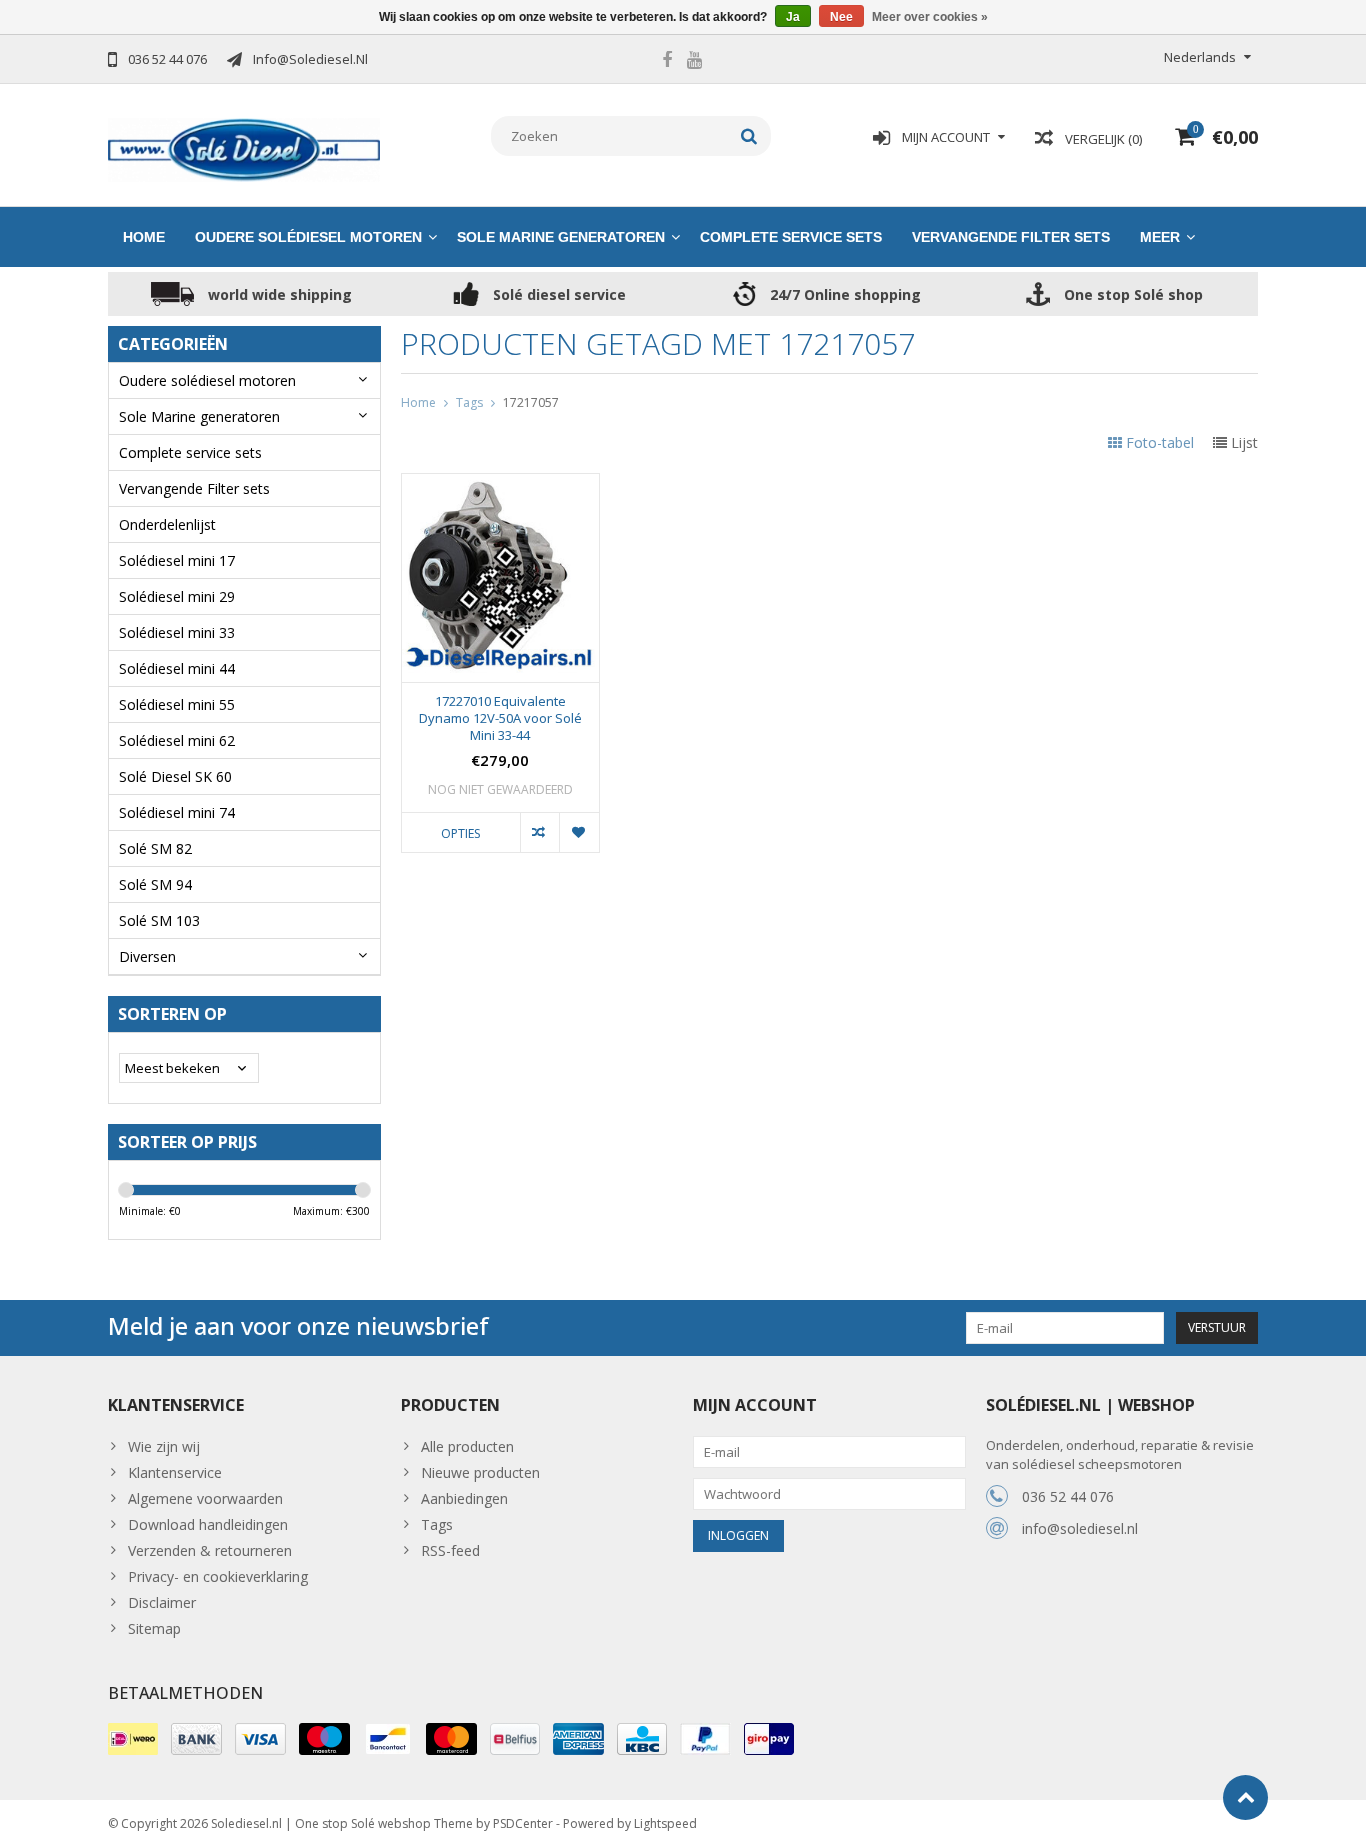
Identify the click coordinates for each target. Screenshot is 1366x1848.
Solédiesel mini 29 (177, 596)
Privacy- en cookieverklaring (218, 1576)
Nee (841, 17)
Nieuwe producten (480, 1472)
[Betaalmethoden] (133, 1739)
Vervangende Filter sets (1011, 237)
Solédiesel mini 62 (177, 740)
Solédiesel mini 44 (177, 668)
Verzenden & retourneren (210, 1550)
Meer (1160, 237)
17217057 (531, 402)
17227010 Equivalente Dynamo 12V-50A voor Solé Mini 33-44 (500, 718)
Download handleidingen (208, 1524)
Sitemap (154, 1628)
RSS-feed (450, 1550)
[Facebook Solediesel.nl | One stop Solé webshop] (667, 62)
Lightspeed (665, 1823)
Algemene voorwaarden (205, 1498)
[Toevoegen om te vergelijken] (539, 832)
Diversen (147, 956)
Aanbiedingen (464, 1498)
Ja (793, 17)
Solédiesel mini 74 (177, 812)
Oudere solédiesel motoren (308, 237)
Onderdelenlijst (167, 524)
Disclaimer (162, 1602)
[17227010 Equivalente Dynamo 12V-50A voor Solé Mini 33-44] (500, 484)
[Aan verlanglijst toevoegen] (578, 832)
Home (144, 237)
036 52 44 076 (1068, 1496)
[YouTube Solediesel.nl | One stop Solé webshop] (694, 62)
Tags (469, 402)
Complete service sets (791, 237)
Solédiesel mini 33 (177, 632)
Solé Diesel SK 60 (175, 776)
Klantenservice (175, 1472)
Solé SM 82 (155, 848)
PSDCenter (523, 1823)
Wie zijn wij (164, 1446)
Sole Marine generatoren (561, 237)
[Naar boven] (1245, 1797)
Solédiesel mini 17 (177, 560)
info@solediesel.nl (1080, 1528)
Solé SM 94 (155, 884)
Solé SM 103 (159, 920)
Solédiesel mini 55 (177, 704)
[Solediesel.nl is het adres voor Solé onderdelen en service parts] (244, 148)
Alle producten (467, 1446)
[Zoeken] (749, 136)
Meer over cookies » (930, 17)
